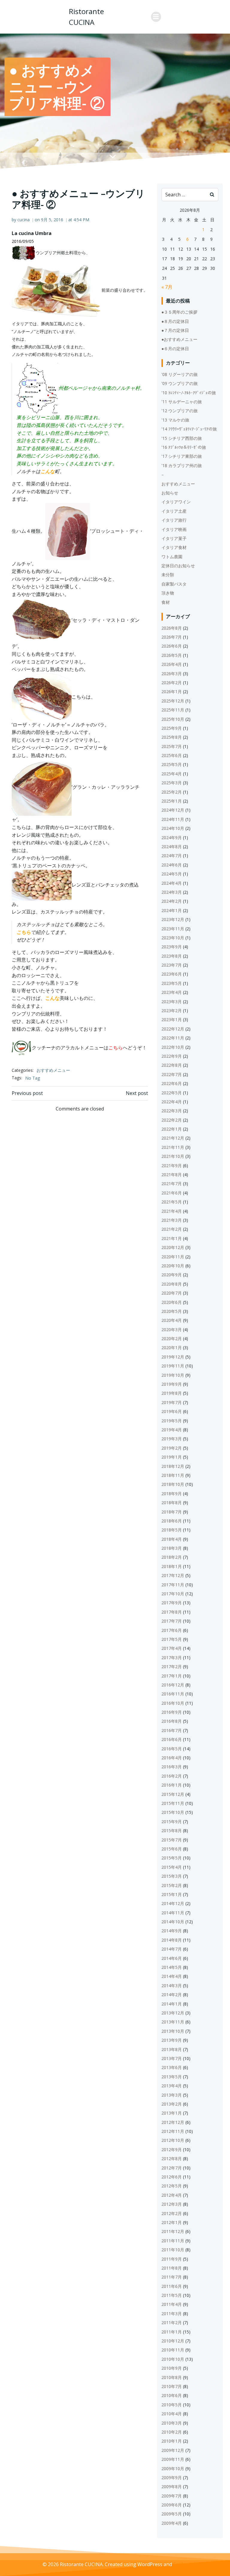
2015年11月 (173, 1803)
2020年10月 (173, 1266)
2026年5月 (172, 655)
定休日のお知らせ (178, 566)
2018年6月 (172, 1521)
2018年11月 (173, 1475)
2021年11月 (173, 1147)
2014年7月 (172, 1949)
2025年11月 (173, 710)
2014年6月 (172, 1958)
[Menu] (156, 17)
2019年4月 (172, 1430)
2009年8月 (172, 2487)
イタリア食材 (174, 547)
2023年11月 (173, 929)
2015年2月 (172, 1885)
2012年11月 (173, 2131)
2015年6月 (172, 1849)
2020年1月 (172, 1348)
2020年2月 (172, 1339)
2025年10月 (173, 719)
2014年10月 (173, 1922)
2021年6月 (172, 1193)
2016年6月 (172, 1739)
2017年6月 (172, 1630)
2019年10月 (173, 1375)
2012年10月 (173, 2140)
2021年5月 (172, 1202)
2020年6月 (172, 1302)
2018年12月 (173, 1466)
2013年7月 (172, 2058)
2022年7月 (172, 1074)
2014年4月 (172, 1976)
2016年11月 (173, 1694)
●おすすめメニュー (179, 339)
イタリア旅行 (174, 520)
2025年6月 (172, 755)
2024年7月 (172, 856)
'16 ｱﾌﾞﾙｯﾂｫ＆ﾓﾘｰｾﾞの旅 (184, 447)
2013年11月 (173, 2022)
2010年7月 (172, 2386)
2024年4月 (172, 883)
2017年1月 (172, 1676)
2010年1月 (172, 2441)
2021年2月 (172, 1229)
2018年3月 (172, 1548)
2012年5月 (172, 2186)
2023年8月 (172, 956)
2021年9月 (172, 1166)
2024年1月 (172, 910)
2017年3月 (172, 1658)
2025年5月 (172, 764)
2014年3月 (172, 1986)
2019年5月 (172, 1421)
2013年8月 (172, 2049)
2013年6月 (172, 2067)
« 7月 (167, 287)
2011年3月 (172, 2314)
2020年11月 (173, 1257)
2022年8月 (172, 1065)
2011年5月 (172, 2295)
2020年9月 (172, 1275)
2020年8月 (172, 1284)
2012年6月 (172, 2177)
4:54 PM (81, 220)
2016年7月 (172, 1730)
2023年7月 (172, 965)
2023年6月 (172, 974)
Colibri (180, 2564)
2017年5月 (172, 1639)
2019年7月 (172, 1402)
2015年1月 (172, 1894)
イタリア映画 (174, 529)
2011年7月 (172, 2277)
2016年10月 (173, 1703)
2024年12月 (173, 810)
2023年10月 (173, 938)
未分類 (168, 575)
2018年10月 (173, 1484)
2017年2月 (172, 1667)
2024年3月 (172, 892)
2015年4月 (172, 1867)
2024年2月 (172, 901)
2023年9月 (172, 947)
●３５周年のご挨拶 (179, 312)
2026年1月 (172, 692)
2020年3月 (172, 1330)
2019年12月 (173, 1357)
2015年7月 (172, 1840)
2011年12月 (173, 2231)
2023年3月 (172, 1002)
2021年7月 (172, 1184)
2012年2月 (172, 2213)
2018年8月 (172, 1503)
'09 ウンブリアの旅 (180, 383)
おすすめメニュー (53, 1070)
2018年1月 (172, 1566)
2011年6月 (172, 2286)
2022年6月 (172, 1083)
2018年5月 (172, 1530)
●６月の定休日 (175, 349)
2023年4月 (172, 992)
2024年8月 (172, 847)
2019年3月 (172, 1439)
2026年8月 (172, 628)
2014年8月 (172, 1940)
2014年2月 (172, 1995)
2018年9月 (172, 1494)
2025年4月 (172, 774)
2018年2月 (172, 1557)
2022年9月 (172, 1056)
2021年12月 (173, 1138)
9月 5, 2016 (52, 220)
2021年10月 (173, 1156)
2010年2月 (172, 2432)
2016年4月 (172, 1758)
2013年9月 (172, 2040)
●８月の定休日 (175, 321)
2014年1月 (172, 2004)
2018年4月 (172, 1539)
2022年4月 (172, 1102)
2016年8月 (172, 1721)
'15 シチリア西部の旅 (182, 438)
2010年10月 (173, 2359)
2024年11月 (173, 819)
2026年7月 (172, 637)
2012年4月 (172, 2195)
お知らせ (170, 493)
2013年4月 (172, 2086)
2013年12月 (173, 2013)
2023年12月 (173, 919)
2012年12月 (173, 2122)
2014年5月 (172, 1967)
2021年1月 (172, 1238)
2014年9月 (172, 1931)
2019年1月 (172, 1457)
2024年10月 (173, 828)
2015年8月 (172, 1831)
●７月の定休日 (175, 330)
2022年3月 (172, 1111)
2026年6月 (172, 646)
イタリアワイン (176, 502)
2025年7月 (172, 746)
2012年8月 (172, 2159)
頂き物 (168, 593)
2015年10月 (173, 1812)
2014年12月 (173, 1903)
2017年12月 (173, 1575)
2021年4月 (172, 1211)
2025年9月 (172, 728)
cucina (24, 220)
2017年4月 (172, 1648)
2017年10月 (173, 1594)
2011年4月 (172, 2304)
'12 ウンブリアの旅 (180, 411)
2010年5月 (172, 2405)
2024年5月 (172, 874)
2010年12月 (173, 2341)
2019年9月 (172, 1384)
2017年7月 (172, 1621)
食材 (166, 602)
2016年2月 (172, 1776)
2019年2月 (172, 1448)
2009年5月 (172, 2514)
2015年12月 (173, 1794)
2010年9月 (172, 2368)
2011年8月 (172, 2268)
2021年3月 (172, 1220)
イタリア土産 (174, 511)
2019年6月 (172, 1411)
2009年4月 (172, 2523)
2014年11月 (173, 1913)
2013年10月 (173, 2031)
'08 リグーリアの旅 (180, 374)
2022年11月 (173, 1038)
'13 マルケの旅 (175, 420)
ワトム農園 (172, 557)
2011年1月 (172, 2332)
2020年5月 (172, 1311)
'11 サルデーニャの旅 (182, 402)
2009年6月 (172, 2505)
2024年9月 (172, 838)
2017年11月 (173, 1585)
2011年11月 (173, 2241)
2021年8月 (172, 1175)
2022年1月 (172, 1129)
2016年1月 (172, 1785)
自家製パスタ (174, 584)
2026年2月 (172, 683)
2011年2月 (172, 2323)
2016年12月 (173, 1685)
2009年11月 (173, 2459)
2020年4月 (172, 1320)
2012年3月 (172, 2204)
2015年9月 (172, 1822)
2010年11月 (173, 2350)
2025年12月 (173, 701)
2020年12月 (173, 1247)
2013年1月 (172, 2113)
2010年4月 (172, 2414)
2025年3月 (172, 783)
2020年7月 (172, 1293)
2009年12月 (173, 2450)
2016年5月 (172, 1749)
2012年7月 (172, 2168)
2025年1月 (172, 801)
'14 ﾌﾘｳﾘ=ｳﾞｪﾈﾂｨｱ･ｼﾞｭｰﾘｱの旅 (189, 429)
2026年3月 (172, 674)
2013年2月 (172, 2104)
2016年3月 (172, 1767)
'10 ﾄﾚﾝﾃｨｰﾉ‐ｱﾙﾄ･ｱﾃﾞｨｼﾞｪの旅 (189, 393)
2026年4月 (172, 664)
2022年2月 (172, 1120)
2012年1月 (172, 2222)
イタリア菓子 (174, 538)
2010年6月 (172, 2395)
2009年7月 (172, 2496)
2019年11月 (173, 1366)
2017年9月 (172, 1603)
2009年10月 (173, 2469)
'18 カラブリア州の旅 (182, 465)
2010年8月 (172, 2377)
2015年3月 (172, 1876)
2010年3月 (172, 2423)
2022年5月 (172, 1093)
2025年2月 (172, 792)
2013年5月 (172, 2077)
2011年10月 (173, 2250)
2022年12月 (173, 1029)
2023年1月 (172, 1020)
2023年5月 (172, 983)
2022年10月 (173, 1047)
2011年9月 (172, 2259)
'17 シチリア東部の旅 (182, 456)
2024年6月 (172, 865)
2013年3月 (172, 2095)
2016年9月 (172, 1712)
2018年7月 (172, 1512)
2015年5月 (172, 1858)
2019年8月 (172, 1393)
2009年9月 (172, 2478)
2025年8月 (172, 737)
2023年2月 (172, 1011)
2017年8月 (172, 1612)
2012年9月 (172, 2150)
